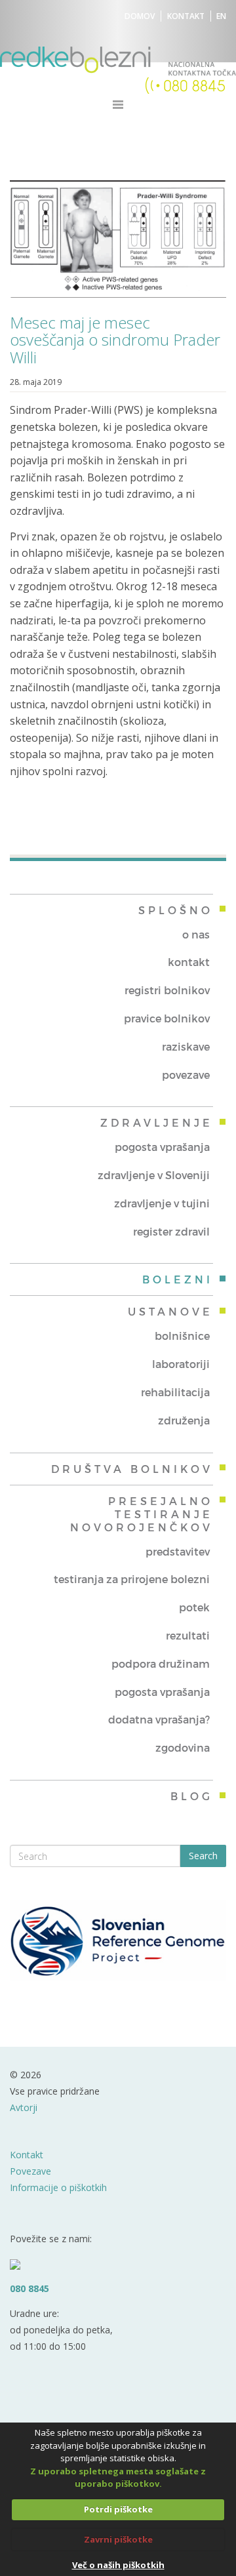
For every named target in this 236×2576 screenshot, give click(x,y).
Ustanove (170, 1311)
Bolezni (178, 1279)
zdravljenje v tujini (162, 1203)
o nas (196, 934)
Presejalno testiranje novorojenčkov (142, 1514)
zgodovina (183, 1747)
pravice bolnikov (167, 1018)
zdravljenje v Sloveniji (154, 1175)
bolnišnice (182, 1336)
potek (194, 1607)
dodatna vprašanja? (159, 1719)
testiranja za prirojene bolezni (132, 1579)
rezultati (188, 1635)
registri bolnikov (167, 990)
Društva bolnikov (132, 1469)
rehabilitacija (175, 1392)
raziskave (186, 1046)
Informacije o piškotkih (58, 2187)
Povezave (30, 2171)
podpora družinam (161, 1663)
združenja (184, 1420)
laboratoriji (181, 1364)
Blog (192, 1796)
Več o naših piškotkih (118, 2565)
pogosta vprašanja (162, 1147)
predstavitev (178, 1551)
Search (203, 1856)
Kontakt (186, 16)
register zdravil (171, 1231)
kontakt (189, 962)
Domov (140, 16)
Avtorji (24, 2107)
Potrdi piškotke (118, 2509)
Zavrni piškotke (118, 2539)
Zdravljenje (157, 1122)
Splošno (176, 910)
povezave (186, 1075)
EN (221, 16)
